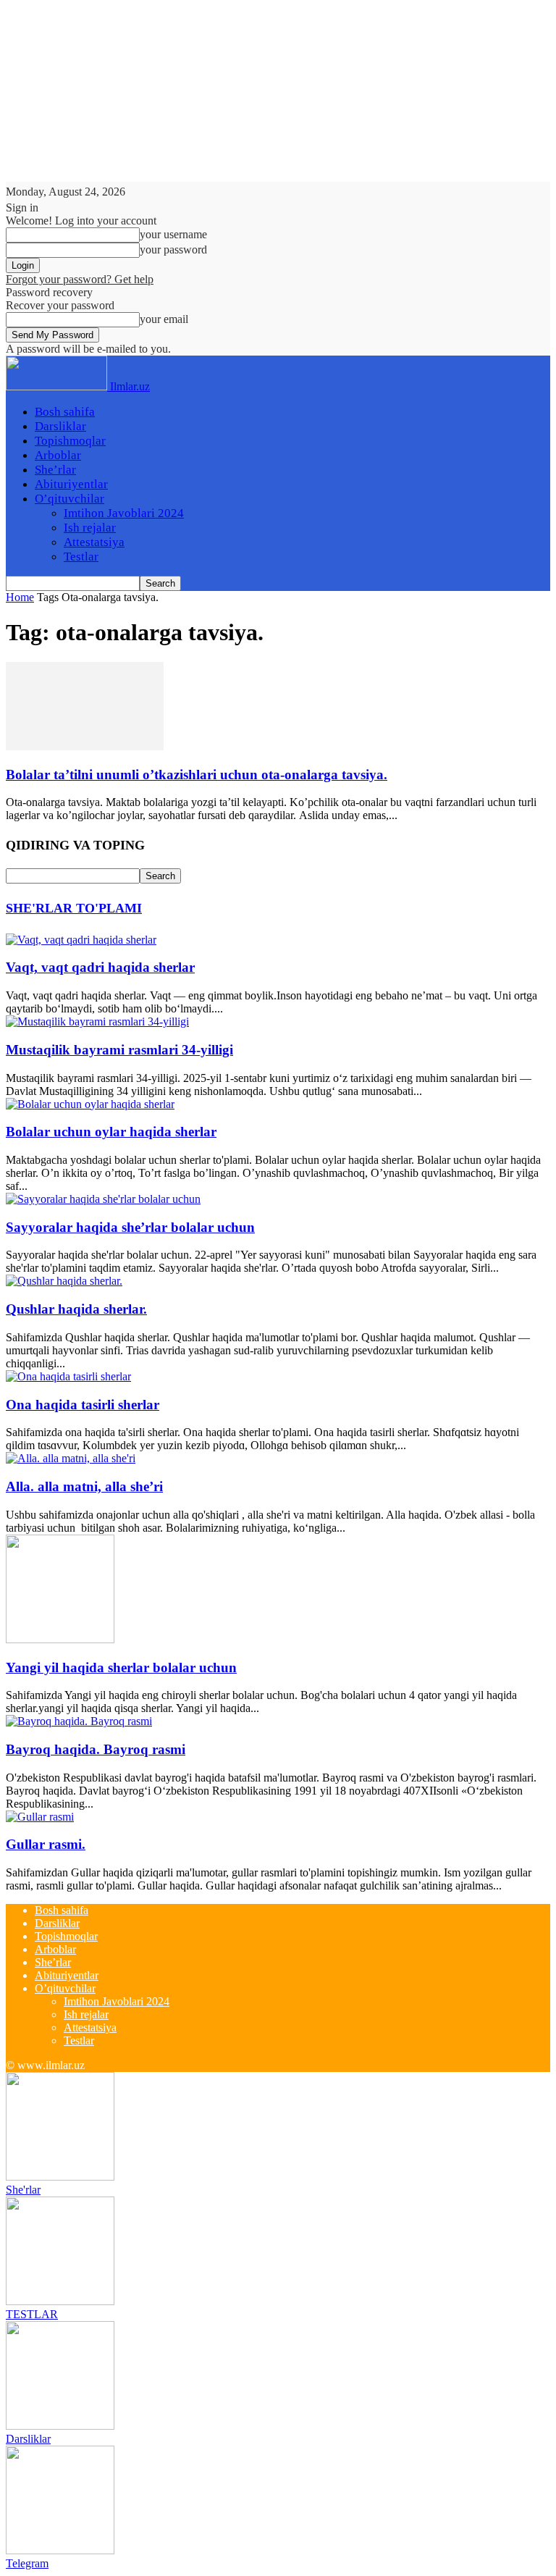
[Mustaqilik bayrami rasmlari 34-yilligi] (97, 1021)
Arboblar (58, 455)
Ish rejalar (90, 528)
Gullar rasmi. (46, 1844)
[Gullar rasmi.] (40, 1817)
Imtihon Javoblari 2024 (124, 513)
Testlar (81, 557)
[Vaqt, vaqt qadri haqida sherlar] (81, 940)
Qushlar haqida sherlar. (76, 1309)
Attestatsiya (94, 542)
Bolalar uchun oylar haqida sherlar (111, 1132)
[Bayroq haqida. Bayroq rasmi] (79, 1721)
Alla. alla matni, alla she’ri (84, 1486)
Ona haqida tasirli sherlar (83, 1405)
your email (164, 319)
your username (173, 234)
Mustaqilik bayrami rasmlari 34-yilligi (119, 1050)
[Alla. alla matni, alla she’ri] (71, 1458)
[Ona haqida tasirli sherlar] (68, 1376)
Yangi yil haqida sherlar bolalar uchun (121, 1667)
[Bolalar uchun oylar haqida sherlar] (90, 1104)
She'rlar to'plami (74, 908)
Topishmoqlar (70, 441)
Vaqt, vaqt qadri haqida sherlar (100, 967)
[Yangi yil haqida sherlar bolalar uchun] (60, 1639)
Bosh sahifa (65, 412)
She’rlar (55, 470)
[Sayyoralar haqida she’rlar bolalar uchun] (103, 1199)
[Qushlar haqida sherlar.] (64, 1281)
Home (20, 597)
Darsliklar (60, 426)
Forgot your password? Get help (80, 279)
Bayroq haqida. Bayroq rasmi (96, 1749)
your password (173, 249)
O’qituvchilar (69, 499)
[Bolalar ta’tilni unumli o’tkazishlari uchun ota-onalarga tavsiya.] (85, 746)
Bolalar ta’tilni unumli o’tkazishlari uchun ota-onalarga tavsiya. (197, 775)
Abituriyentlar (71, 484)
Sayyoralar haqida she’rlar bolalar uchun (130, 1227)
